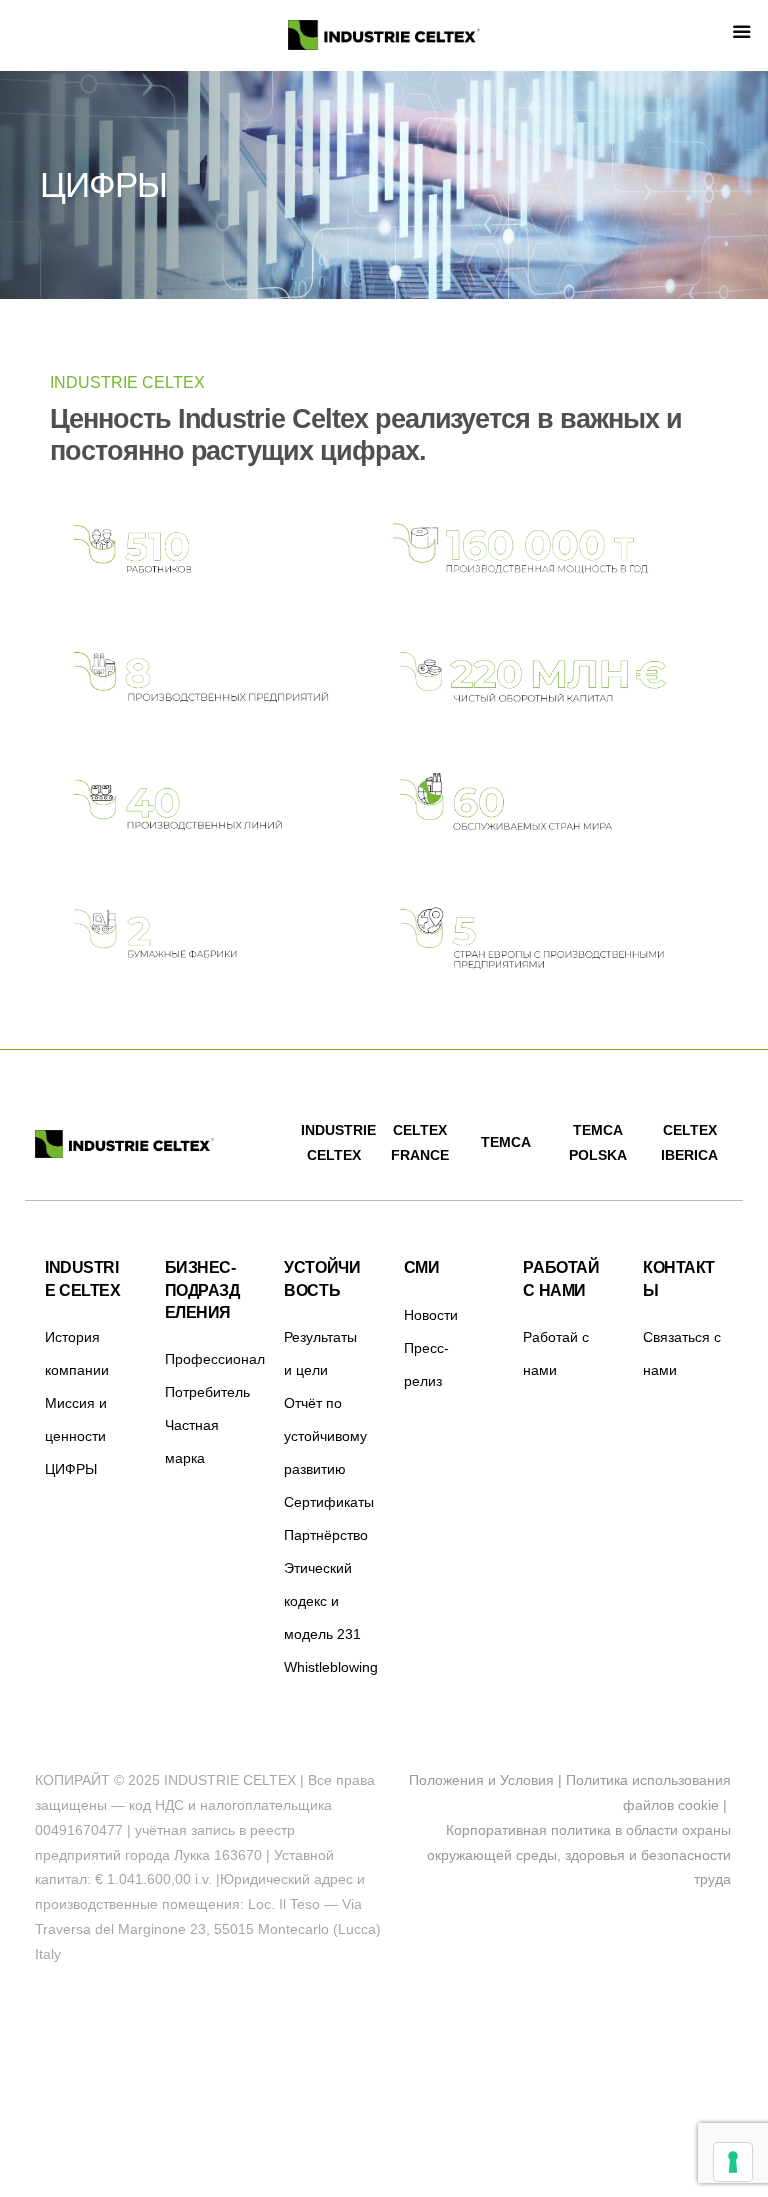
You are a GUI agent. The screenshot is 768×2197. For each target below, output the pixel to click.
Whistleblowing (331, 1667)
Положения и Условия (481, 1780)
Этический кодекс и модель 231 (322, 1601)
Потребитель (207, 1392)
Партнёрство (326, 1535)
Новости (431, 1315)
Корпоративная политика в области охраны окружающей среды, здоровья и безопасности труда (579, 1855)
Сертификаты (329, 1502)
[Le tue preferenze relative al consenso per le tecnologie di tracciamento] (733, 2162)
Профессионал (215, 1359)
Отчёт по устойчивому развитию (325, 1436)
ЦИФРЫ (71, 1469)
